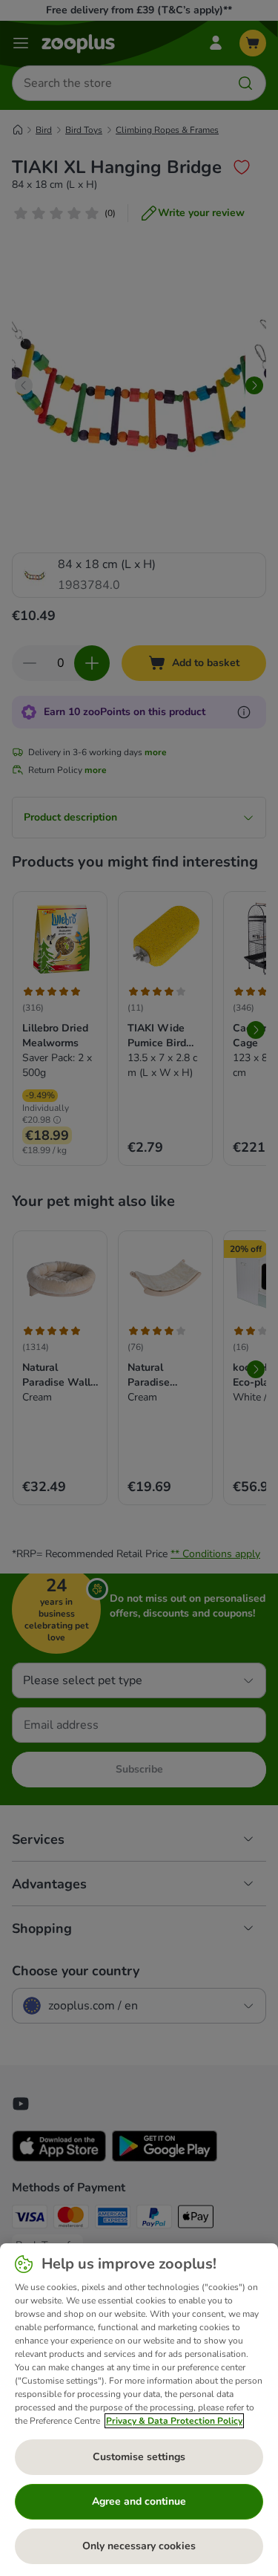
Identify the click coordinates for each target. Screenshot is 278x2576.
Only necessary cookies (139, 2546)
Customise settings (139, 2457)
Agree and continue (139, 2501)
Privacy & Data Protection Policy (174, 2421)
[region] (139, 2410)
